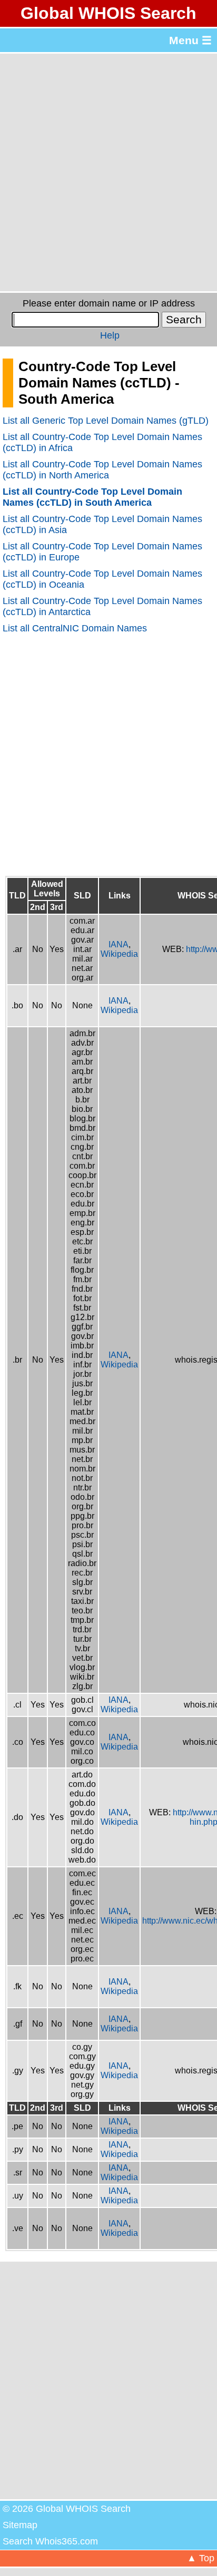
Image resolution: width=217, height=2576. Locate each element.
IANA (119, 944)
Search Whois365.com (50, 2541)
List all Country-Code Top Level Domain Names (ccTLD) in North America (102, 470)
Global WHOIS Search (108, 13)
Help (110, 335)
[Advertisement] (108, 172)
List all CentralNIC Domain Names (75, 628)
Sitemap (20, 2525)
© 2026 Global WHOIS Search (67, 2509)
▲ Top (201, 2558)
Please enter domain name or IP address (109, 303)
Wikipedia (119, 954)
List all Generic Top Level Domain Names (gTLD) (106, 421)
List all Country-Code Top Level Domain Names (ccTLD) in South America (92, 497)
